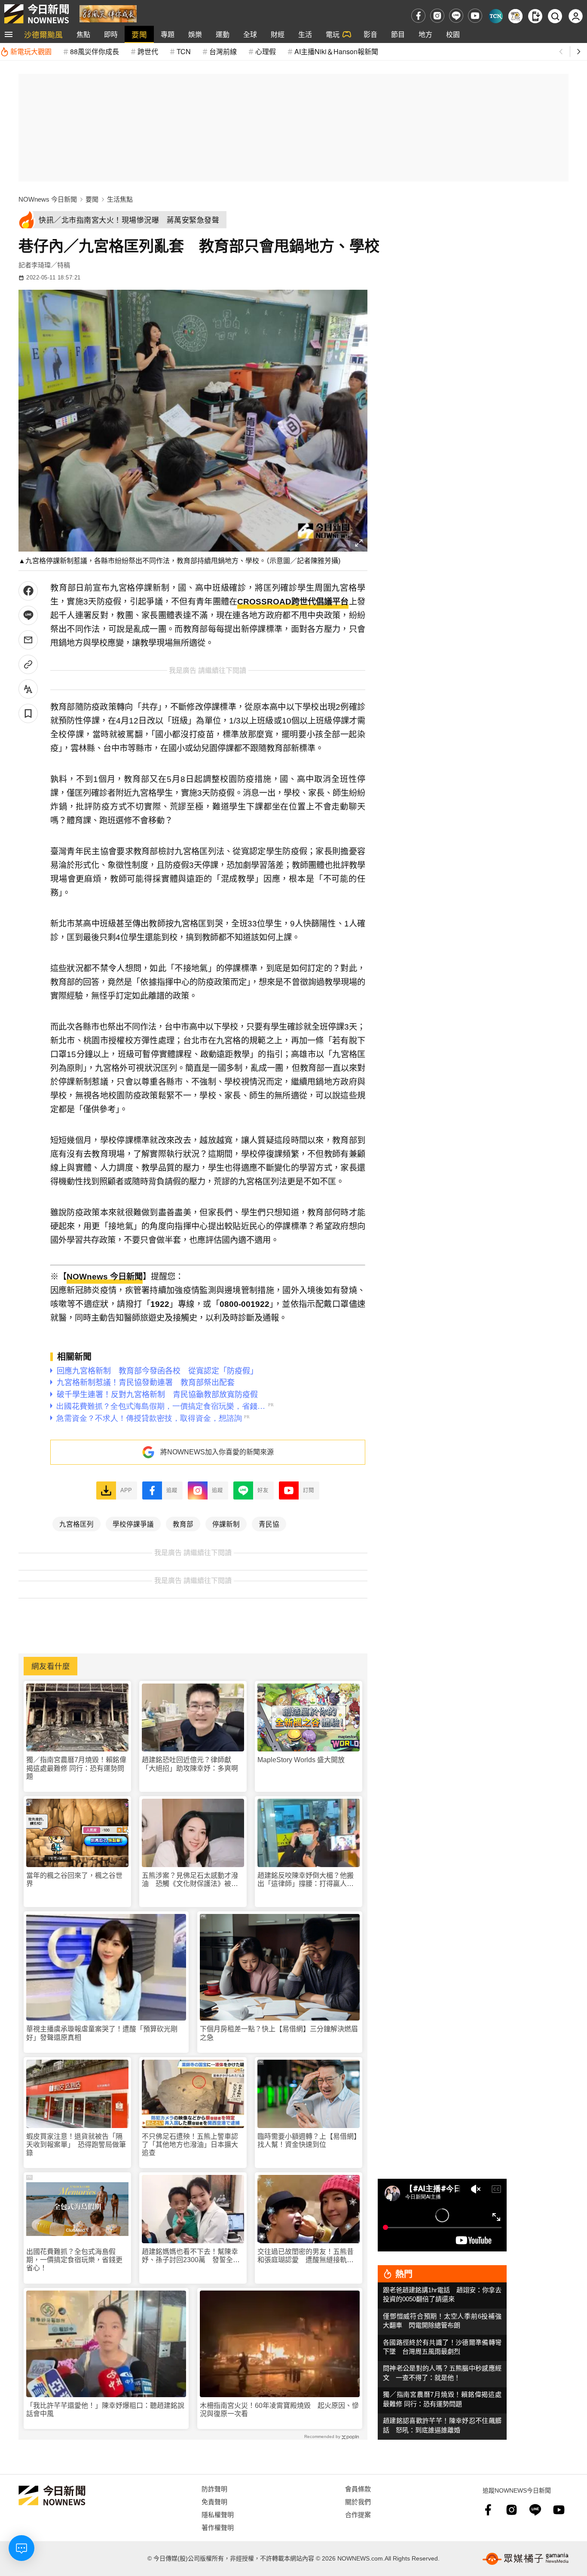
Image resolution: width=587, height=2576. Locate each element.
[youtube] (475, 16)
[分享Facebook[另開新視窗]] (28, 591)
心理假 (266, 51)
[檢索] (555, 16)
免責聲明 (214, 2501)
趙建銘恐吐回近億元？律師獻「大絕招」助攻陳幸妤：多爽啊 (190, 1764)
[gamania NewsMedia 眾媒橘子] (526, 2559)
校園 (453, 34)
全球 (250, 34)
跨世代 (148, 51)
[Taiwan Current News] (496, 16)
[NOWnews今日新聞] (37, 14)
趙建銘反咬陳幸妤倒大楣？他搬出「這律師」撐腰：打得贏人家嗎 (306, 1880)
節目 (398, 34)
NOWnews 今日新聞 (48, 199)
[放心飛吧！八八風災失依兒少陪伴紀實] (108, 13)
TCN (184, 51)
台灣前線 (223, 51)
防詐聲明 (214, 2489)
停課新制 (226, 1524)
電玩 (333, 34)
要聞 (139, 34)
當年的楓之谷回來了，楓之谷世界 (74, 1880)
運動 (223, 34)
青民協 (269, 1524)
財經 (278, 34)
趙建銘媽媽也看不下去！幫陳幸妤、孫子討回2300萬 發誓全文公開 (191, 2256)
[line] (456, 16)
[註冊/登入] (576, 16)
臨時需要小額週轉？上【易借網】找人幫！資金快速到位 (307, 2141)
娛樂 (195, 34)
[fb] (418, 16)
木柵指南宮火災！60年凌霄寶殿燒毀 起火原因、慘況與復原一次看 (279, 2410)
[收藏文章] (28, 713)
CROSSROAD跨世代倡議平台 (293, 602)
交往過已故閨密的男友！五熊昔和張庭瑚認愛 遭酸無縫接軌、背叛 (306, 2256)
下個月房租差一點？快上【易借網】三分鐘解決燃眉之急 (279, 2033)
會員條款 (358, 2489)
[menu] (9, 34)
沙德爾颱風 (43, 34)
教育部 (183, 1524)
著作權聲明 (218, 2527)
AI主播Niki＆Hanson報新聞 (336, 51)
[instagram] (437, 16)
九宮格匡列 (76, 1524)
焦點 (83, 34)
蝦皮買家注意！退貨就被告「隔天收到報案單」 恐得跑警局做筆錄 (76, 2145)
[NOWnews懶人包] (515, 16)
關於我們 (358, 2501)
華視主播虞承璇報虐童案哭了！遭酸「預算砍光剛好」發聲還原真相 (102, 2033)
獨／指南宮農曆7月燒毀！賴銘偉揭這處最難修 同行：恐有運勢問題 (76, 1768)
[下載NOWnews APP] (535, 16)
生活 (305, 34)
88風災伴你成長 (95, 51)
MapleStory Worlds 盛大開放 (301, 1760)
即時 (111, 34)
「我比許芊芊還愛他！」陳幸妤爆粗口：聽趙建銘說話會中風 (105, 2410)
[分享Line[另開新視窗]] (28, 615)
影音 (370, 34)
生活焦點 (120, 199)
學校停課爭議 (133, 1524)
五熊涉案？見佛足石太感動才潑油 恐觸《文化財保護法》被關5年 (192, 1880)
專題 (168, 34)
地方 (425, 34)
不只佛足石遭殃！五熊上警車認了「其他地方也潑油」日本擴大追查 (190, 2145)
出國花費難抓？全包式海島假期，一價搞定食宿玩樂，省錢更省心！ (74, 2260)
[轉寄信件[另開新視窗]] (28, 640)
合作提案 (358, 2514)
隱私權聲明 (218, 2514)
